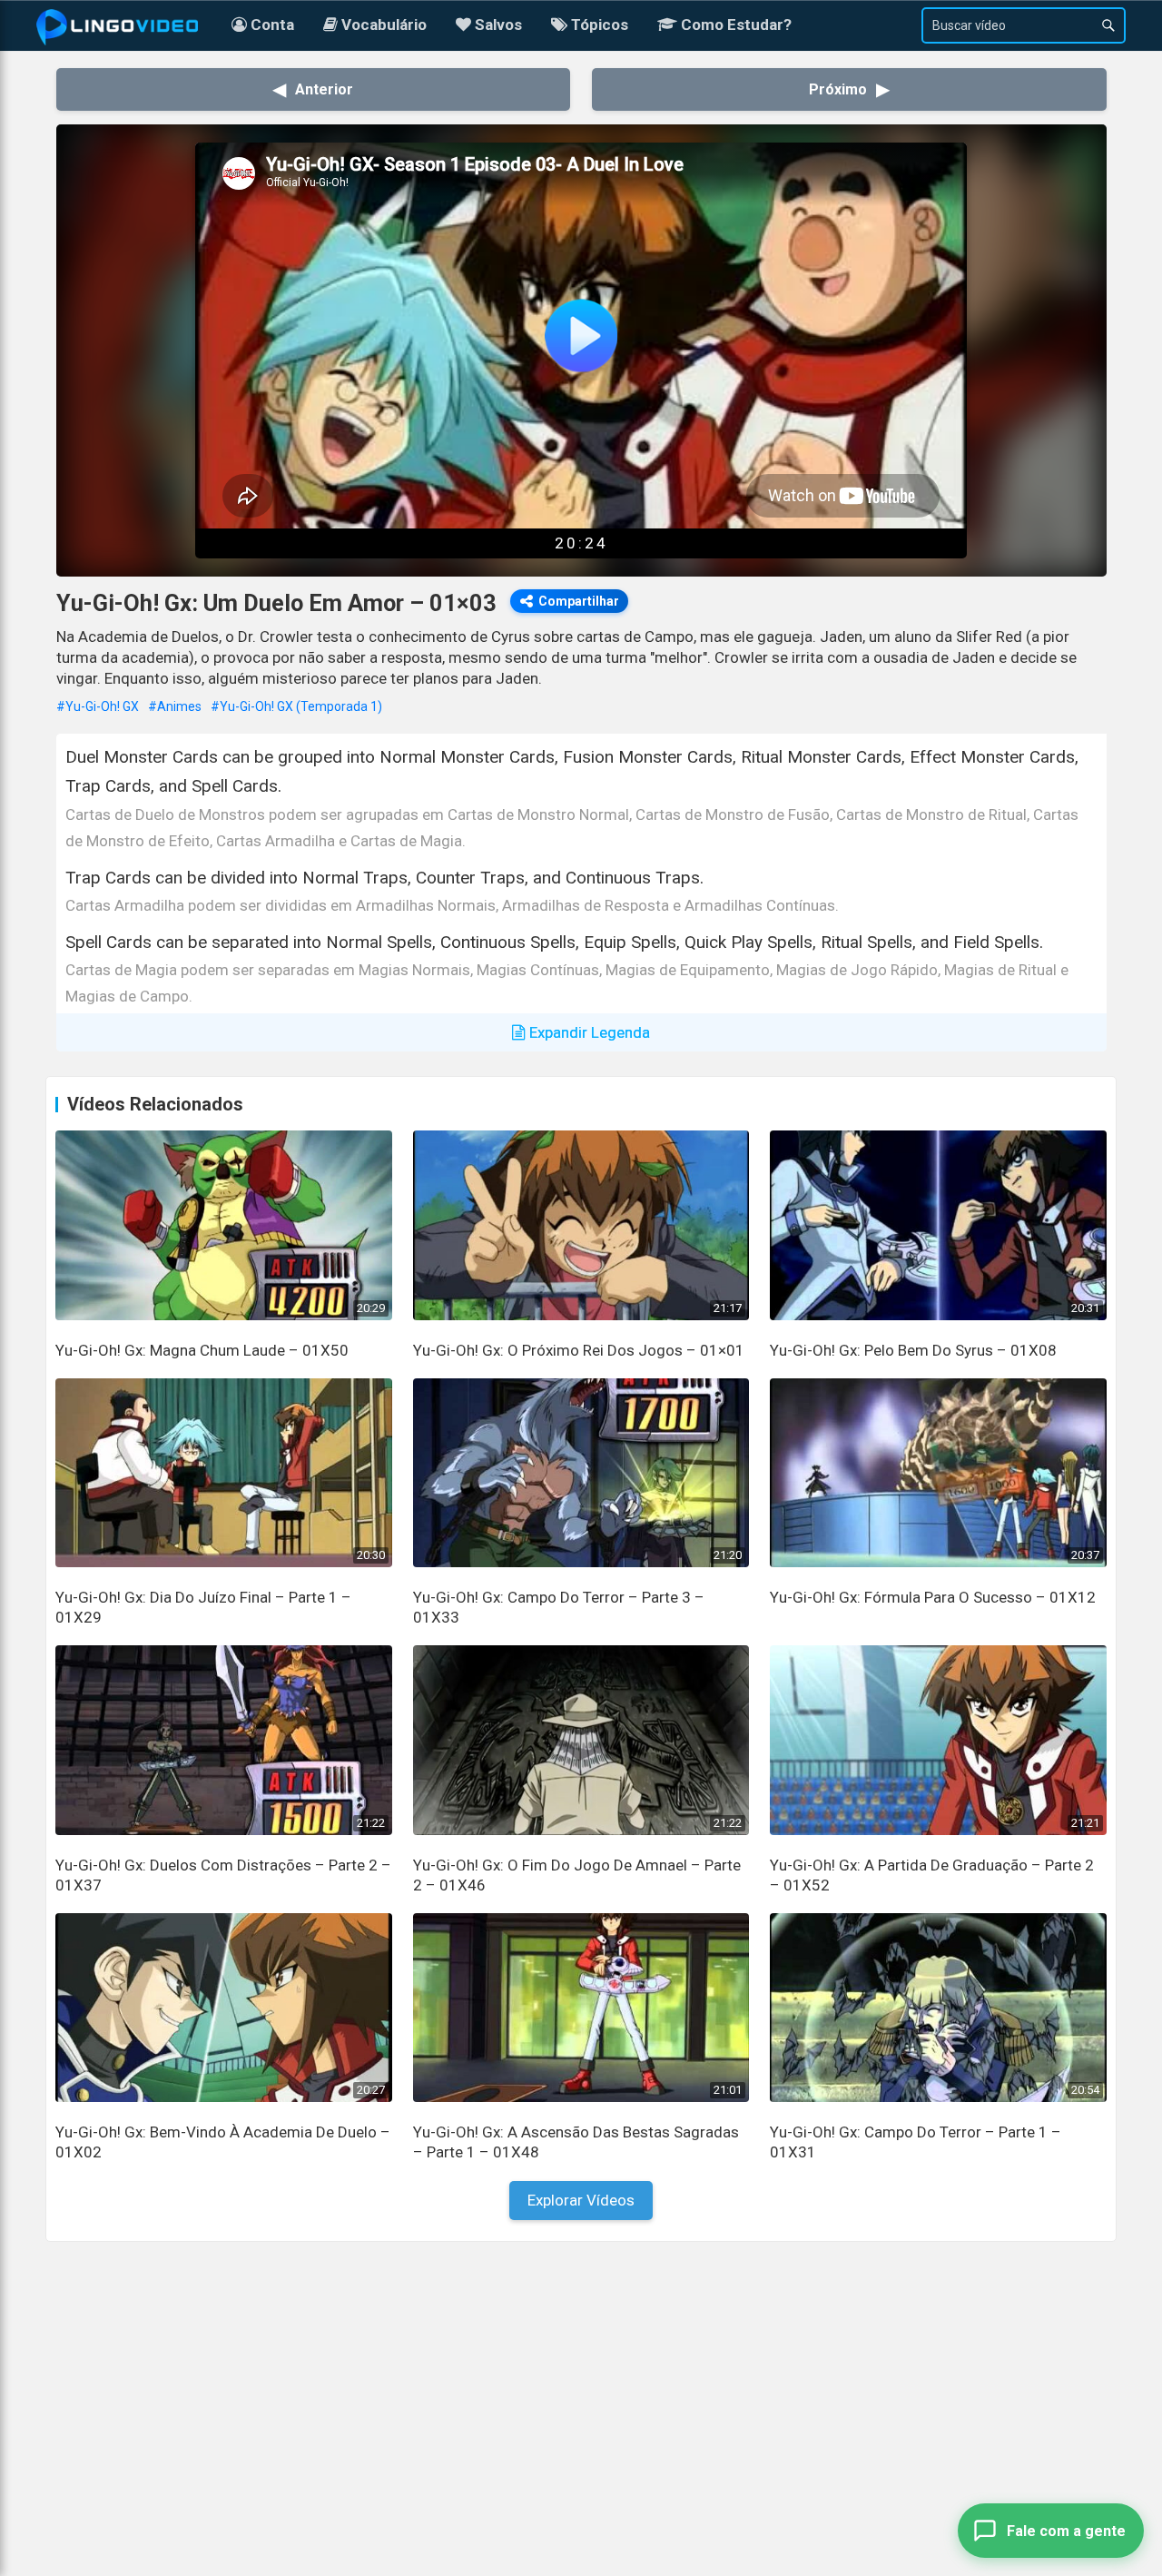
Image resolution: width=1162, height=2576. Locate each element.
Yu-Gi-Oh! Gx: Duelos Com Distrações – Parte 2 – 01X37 (223, 1875)
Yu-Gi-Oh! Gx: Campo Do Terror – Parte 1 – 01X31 (916, 2142)
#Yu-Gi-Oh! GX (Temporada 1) (296, 706)
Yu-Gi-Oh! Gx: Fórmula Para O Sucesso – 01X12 (933, 1597)
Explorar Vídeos (581, 2200)
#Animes (175, 706)
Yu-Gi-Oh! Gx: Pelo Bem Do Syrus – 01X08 (913, 1350)
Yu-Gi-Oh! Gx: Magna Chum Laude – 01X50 (202, 1350)
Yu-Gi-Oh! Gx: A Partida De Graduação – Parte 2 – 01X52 (932, 1875)
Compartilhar (579, 601)
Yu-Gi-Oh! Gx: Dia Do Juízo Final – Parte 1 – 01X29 (203, 1607)
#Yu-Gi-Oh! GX (98, 706)
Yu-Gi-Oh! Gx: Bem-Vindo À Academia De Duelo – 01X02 (223, 2142)
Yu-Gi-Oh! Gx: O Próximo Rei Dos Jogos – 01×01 (579, 1350)
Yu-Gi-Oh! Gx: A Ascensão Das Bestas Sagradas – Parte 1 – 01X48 (576, 2142)
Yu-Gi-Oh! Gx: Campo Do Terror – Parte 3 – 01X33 (559, 1607)
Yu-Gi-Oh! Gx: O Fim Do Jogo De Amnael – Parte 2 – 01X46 (577, 1875)
